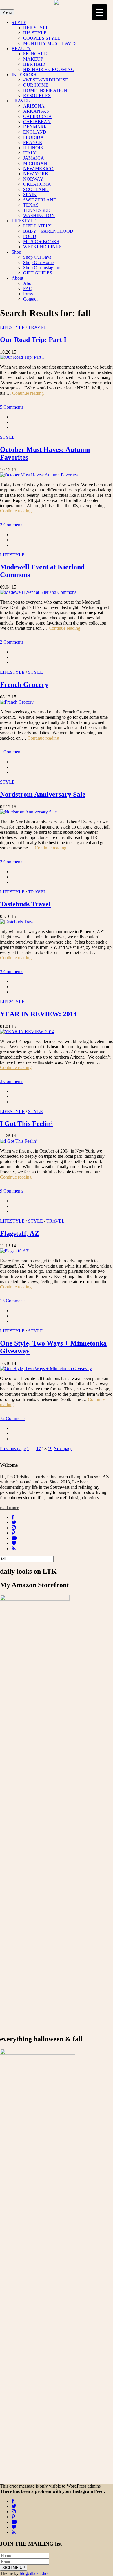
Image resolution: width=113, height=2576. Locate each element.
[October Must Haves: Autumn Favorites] (39, 475)
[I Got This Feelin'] (19, 1141)
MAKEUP (33, 59)
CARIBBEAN (37, 122)
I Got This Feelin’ (27, 1124)
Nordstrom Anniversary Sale (43, 794)
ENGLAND (35, 132)
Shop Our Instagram (42, 268)
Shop (16, 252)
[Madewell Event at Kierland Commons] (38, 592)
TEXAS (31, 205)
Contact (30, 299)
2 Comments (12, 525)
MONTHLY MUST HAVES (50, 43)
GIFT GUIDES (38, 273)
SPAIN (30, 195)
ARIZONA (34, 106)
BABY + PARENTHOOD (48, 231)
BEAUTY (21, 49)
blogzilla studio (34, 2573)
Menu (7, 12)
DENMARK (35, 127)
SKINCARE (35, 54)
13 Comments (13, 1301)
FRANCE (33, 142)
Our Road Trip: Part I (33, 340)
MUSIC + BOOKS (41, 242)
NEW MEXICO (38, 169)
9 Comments (12, 1191)
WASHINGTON (39, 215)
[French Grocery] (17, 702)
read (10, 1507)
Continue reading (28, 393)
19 (50, 1449)
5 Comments (12, 407)
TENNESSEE (37, 210)
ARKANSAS (36, 111)
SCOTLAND (36, 189)
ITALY (30, 153)
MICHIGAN (35, 163)
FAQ (28, 288)
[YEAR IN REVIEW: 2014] (27, 1032)
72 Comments (13, 1418)
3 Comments (12, 972)
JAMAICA (34, 158)
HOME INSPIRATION (45, 90)
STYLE (19, 22)
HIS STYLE (35, 33)
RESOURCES (37, 95)
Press (28, 294)
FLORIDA (33, 137)
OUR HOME (36, 85)
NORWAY (33, 179)
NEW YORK (36, 174)
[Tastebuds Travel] (18, 922)
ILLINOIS (33, 148)
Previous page (13, 1449)
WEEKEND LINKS (42, 247)
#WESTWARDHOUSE (46, 80)
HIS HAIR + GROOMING (49, 69)
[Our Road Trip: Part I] (22, 357)
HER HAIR (34, 64)
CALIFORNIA (38, 116)
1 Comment (11, 752)
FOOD (30, 236)
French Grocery (24, 684)
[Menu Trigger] (100, 12)
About (17, 278)
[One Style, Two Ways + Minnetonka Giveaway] (46, 1369)
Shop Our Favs (37, 257)
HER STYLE (36, 28)
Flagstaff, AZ (20, 1233)
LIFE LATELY (37, 226)
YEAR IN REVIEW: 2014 (38, 1014)
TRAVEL (21, 101)
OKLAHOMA (37, 184)
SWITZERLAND (40, 200)
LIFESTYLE (24, 221)
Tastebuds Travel (25, 904)
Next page (63, 1449)
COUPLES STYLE (42, 38)
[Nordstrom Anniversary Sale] (28, 812)
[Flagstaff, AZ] (14, 1251)
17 (39, 1449)
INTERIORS (24, 75)
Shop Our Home (38, 262)
